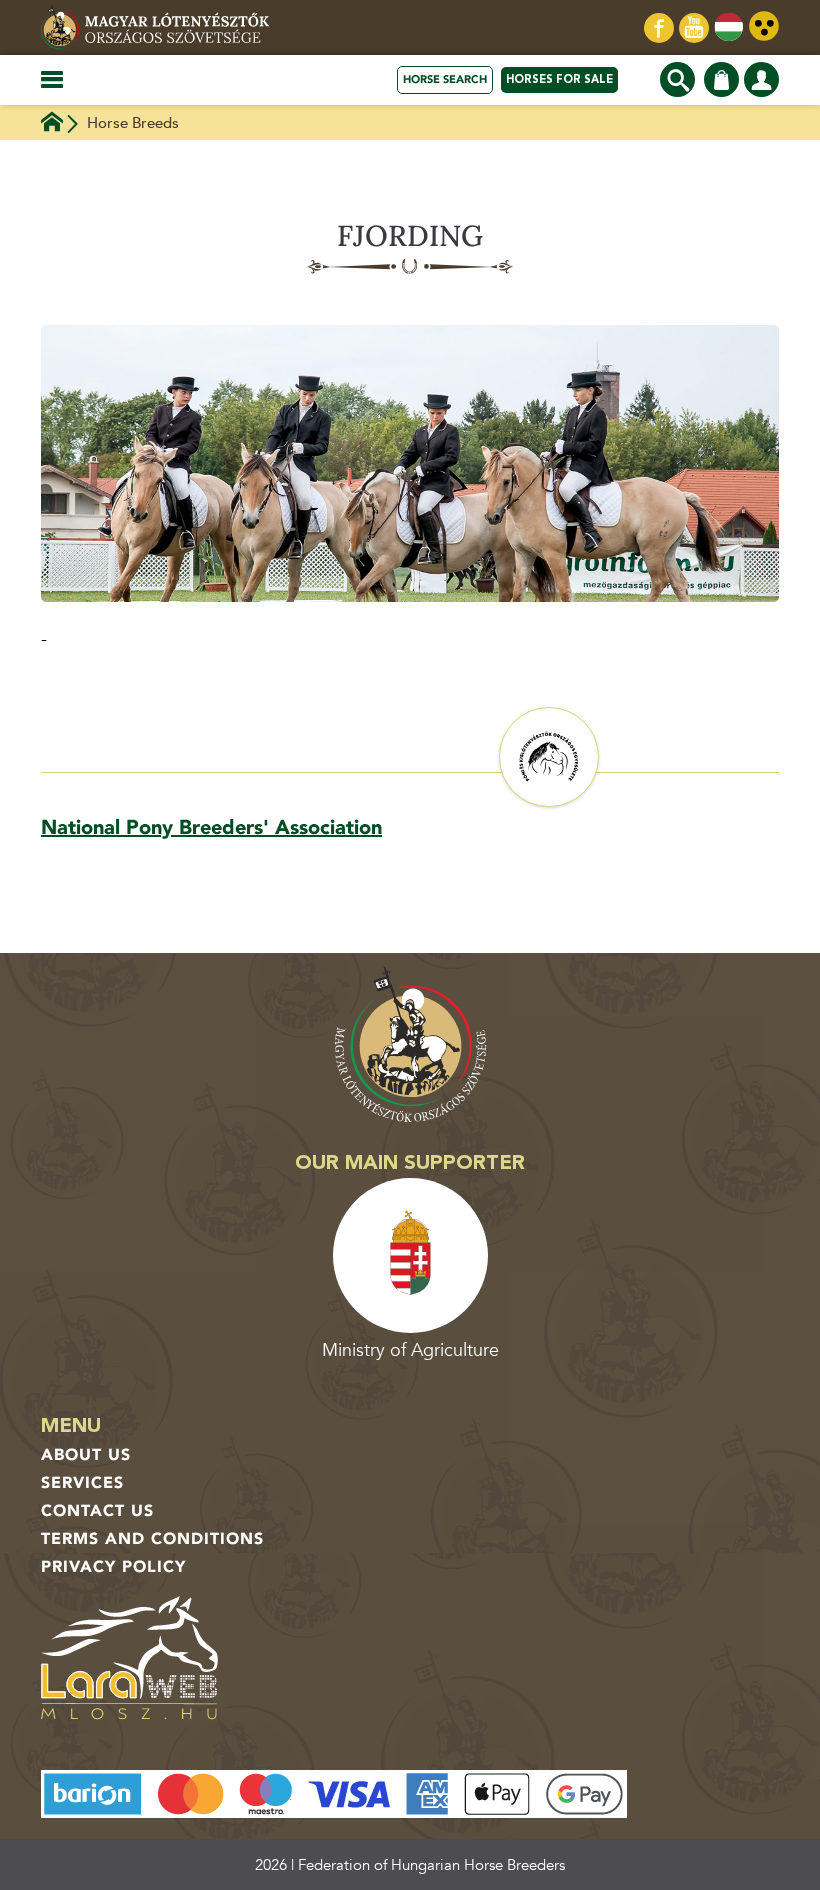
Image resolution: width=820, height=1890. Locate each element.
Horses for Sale (559, 79)
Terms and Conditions (152, 1539)
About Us (86, 1455)
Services (82, 1483)
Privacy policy (113, 1567)
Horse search (445, 79)
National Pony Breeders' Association (211, 827)
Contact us (97, 1511)
